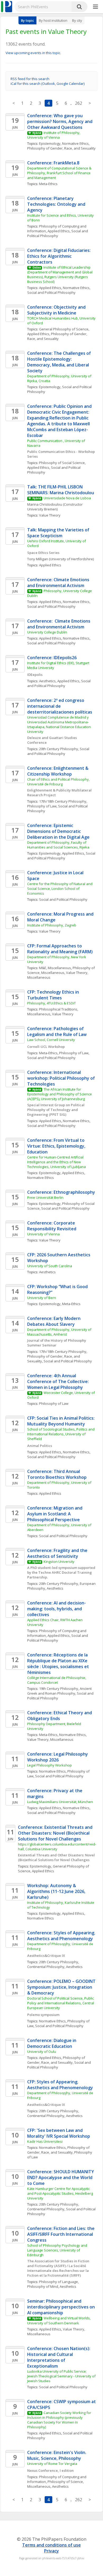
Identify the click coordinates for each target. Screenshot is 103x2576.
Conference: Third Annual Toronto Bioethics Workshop (57, 1474)
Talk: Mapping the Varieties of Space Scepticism (59, 533)
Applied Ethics (59, 231)
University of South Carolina (50, 1266)
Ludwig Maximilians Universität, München (60, 1802)
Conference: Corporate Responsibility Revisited (52, 1226)
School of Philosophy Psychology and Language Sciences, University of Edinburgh (58, 2250)
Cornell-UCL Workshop (46, 1047)
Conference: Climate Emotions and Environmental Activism (59, 583)
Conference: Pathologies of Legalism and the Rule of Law (57, 1031)
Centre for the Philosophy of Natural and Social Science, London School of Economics (60, 889)
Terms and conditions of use (51, 2545)
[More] (95, 7)
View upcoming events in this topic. (33, 53)
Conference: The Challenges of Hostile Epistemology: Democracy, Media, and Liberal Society (60, 362)
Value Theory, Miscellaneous (50, 1739)
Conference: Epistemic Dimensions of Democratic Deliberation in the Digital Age (58, 831)
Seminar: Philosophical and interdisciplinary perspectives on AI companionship (62, 2307)
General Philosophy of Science (64, 329)
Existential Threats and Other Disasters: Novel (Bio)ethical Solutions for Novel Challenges (57, 1857)
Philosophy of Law (42, 806)
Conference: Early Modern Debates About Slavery (54, 1321)
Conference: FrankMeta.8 (53, 163)
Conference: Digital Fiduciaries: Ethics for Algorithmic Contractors (59, 256)
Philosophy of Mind (43, 2286)
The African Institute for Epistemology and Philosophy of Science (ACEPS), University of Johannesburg (60, 1094)
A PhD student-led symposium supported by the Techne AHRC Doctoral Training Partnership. (62, 1572)
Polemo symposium (43, 2015)
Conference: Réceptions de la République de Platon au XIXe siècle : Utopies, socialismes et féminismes (59, 1664)
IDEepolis (35, 675)
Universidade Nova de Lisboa (67, 498)
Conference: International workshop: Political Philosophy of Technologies (62, 1078)
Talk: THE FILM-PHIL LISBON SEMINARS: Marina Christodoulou (61, 490)
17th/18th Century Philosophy (63, 801)
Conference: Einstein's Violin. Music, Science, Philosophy (57, 2455)
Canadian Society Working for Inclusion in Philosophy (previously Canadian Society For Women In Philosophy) (60, 2420)
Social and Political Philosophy (58, 233)
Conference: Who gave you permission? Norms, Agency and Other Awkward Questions (60, 121)
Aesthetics (47, 681)
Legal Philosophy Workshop (50, 1765)
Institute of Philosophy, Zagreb (52, 925)
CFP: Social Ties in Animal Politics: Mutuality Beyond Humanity (61, 1421)
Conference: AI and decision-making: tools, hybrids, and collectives (57, 1609)
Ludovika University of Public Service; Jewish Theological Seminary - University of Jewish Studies (62, 2376)
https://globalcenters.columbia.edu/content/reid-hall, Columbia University (57, 1847)
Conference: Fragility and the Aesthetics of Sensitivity (58, 1553)
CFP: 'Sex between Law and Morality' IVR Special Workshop (59, 2133)
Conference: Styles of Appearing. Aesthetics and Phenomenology (62, 1936)
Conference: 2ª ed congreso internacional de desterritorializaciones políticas (60, 706)
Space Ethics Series (43, 553)
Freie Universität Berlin (45, 1197)
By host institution (53, 20)
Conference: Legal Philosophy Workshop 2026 (58, 1757)
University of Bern (42, 1298)
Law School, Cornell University (51, 1040)
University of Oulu (42, 2052)
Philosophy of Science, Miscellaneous (61, 970)
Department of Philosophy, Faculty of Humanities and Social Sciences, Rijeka (58, 845)
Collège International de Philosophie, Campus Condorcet (57, 1680)
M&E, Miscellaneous (55, 968)
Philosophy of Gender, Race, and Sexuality (61, 148)
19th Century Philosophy (59, 1689)
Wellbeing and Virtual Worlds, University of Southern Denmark (59, 2320)
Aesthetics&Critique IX (46, 1956)
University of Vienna (43, 1234)
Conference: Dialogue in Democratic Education (52, 2043)
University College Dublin (47, 632)
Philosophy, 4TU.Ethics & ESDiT (51, 1003)
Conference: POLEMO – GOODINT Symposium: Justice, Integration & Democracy (62, 1987)
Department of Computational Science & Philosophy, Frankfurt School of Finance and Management (60, 173)
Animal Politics (40, 1446)
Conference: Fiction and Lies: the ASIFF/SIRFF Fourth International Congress (61, 2234)
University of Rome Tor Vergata (52, 2464)
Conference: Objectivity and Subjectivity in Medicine (57, 310)
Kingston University (59, 1562)
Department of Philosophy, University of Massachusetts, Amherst (60, 1332)
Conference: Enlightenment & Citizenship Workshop (58, 771)
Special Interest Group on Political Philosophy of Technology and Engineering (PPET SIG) (56, 1110)
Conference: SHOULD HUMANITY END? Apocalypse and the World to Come (61, 2177)
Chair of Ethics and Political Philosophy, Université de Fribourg (59, 782)
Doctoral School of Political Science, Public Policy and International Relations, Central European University (61, 2003)
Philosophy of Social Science (62, 463)
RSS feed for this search (30, 79)
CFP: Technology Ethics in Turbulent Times (54, 995)
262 (79, 103)
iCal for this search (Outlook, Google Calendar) (48, 84)
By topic (27, 20)
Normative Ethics (75, 143)
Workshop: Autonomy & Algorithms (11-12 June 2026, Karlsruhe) (57, 1891)
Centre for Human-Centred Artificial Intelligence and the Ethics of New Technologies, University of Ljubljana (57, 1162)
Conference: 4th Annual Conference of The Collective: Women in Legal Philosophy (59, 1381)
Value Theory (50, 515)
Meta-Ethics (48, 184)
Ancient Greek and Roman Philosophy (60, 1691)
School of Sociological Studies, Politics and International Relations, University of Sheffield (61, 1434)
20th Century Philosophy (59, 749)
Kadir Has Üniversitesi (45, 2141)
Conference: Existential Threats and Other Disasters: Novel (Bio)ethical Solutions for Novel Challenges (56, 1833)
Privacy (51, 2551)
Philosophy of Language (58, 2282)
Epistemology (50, 143)
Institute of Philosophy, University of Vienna (54, 135)
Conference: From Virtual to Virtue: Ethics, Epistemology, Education (57, 1146)
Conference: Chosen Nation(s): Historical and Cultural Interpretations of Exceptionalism (59, 2357)
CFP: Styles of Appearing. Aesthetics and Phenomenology (60, 2085)
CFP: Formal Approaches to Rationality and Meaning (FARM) (60, 949)
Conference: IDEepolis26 (52, 658)
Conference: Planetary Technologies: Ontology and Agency (57, 204)
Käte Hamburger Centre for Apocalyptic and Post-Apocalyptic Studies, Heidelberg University (60, 2193)
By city (77, 20)
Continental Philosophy (46, 1967)
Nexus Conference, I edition (50, 2470)
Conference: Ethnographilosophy (61, 1192)
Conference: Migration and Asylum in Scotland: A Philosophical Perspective (55, 1514)
